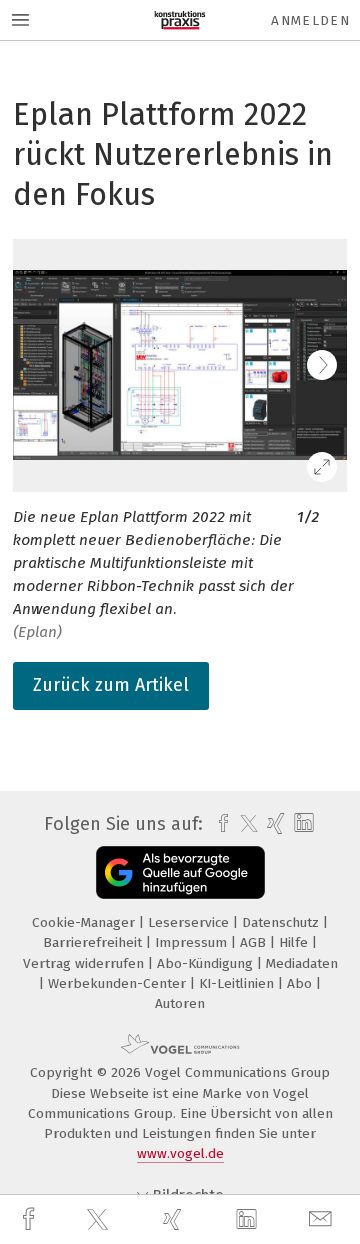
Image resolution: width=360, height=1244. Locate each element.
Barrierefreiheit (94, 942)
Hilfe (295, 942)
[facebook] (31, 1219)
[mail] (323, 1219)
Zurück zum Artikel (111, 685)
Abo (301, 983)
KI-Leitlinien (238, 983)
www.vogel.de (180, 1153)
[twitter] (100, 1220)
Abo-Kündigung (207, 963)
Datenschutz (282, 922)
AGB (255, 942)
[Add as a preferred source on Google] (180, 872)
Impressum (193, 942)
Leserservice (190, 922)
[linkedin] (249, 1220)
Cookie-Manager (85, 922)
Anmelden (310, 20)
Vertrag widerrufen (85, 963)
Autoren (180, 1003)
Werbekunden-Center (119, 983)
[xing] (175, 1219)
